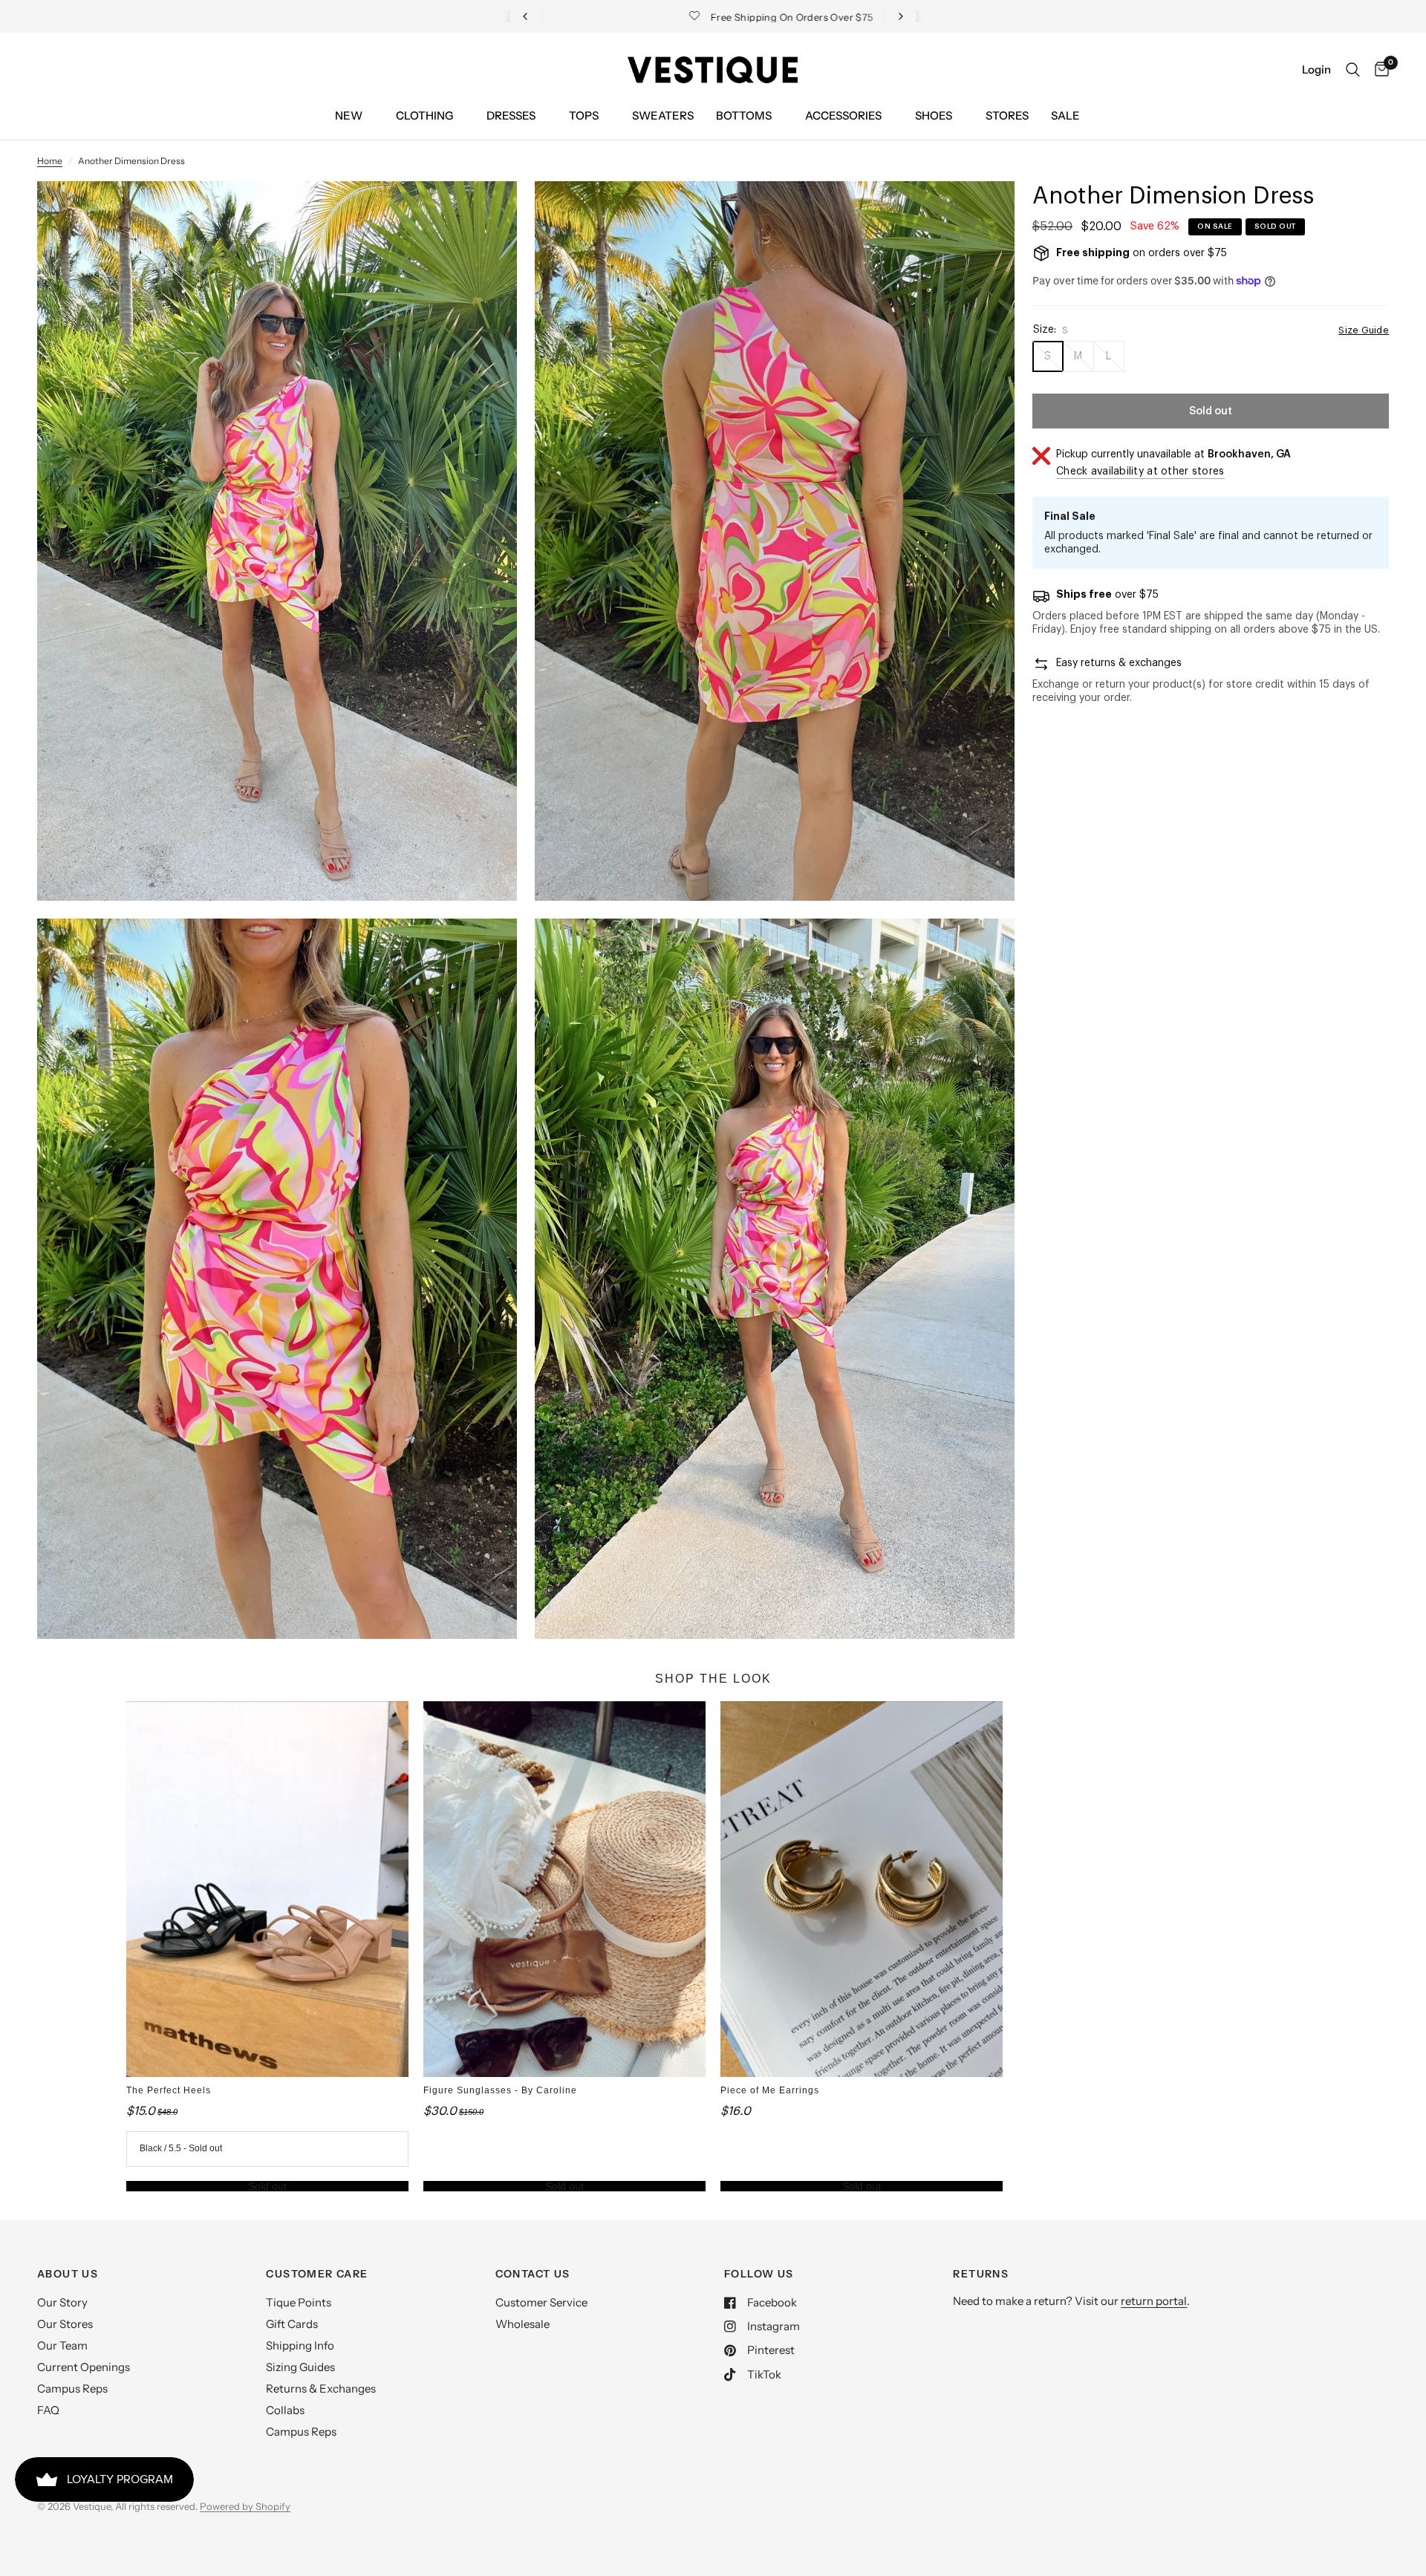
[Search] (1353, 70)
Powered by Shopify (245, 2506)
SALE (1065, 115)
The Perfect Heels (169, 2090)
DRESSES (511, 115)
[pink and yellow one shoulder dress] (486, 212)
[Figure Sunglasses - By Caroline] (564, 1889)
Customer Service (541, 2302)
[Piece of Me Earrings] (862, 1889)
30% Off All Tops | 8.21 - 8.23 (727, 17)
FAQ (48, 2410)
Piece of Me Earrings (770, 2090)
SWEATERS (663, 115)
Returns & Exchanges (321, 2388)
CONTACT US (533, 2274)
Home (50, 161)
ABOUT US (68, 2274)
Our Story (62, 2302)
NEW (349, 115)
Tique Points (299, 2302)
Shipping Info (300, 2345)
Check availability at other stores (1140, 472)
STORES (1007, 115)
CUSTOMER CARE (317, 2274)
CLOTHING (424, 115)
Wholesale (522, 2324)
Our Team (62, 2345)
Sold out (267, 2186)
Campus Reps (72, 2388)
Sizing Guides (300, 2367)
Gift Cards (292, 2324)
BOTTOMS (744, 115)
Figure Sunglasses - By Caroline (500, 2090)
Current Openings (84, 2367)
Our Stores (65, 2324)
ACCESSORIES (843, 115)
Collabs (285, 2410)
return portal (1154, 2301)
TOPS (584, 115)
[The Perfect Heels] (267, 1889)
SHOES (934, 115)
